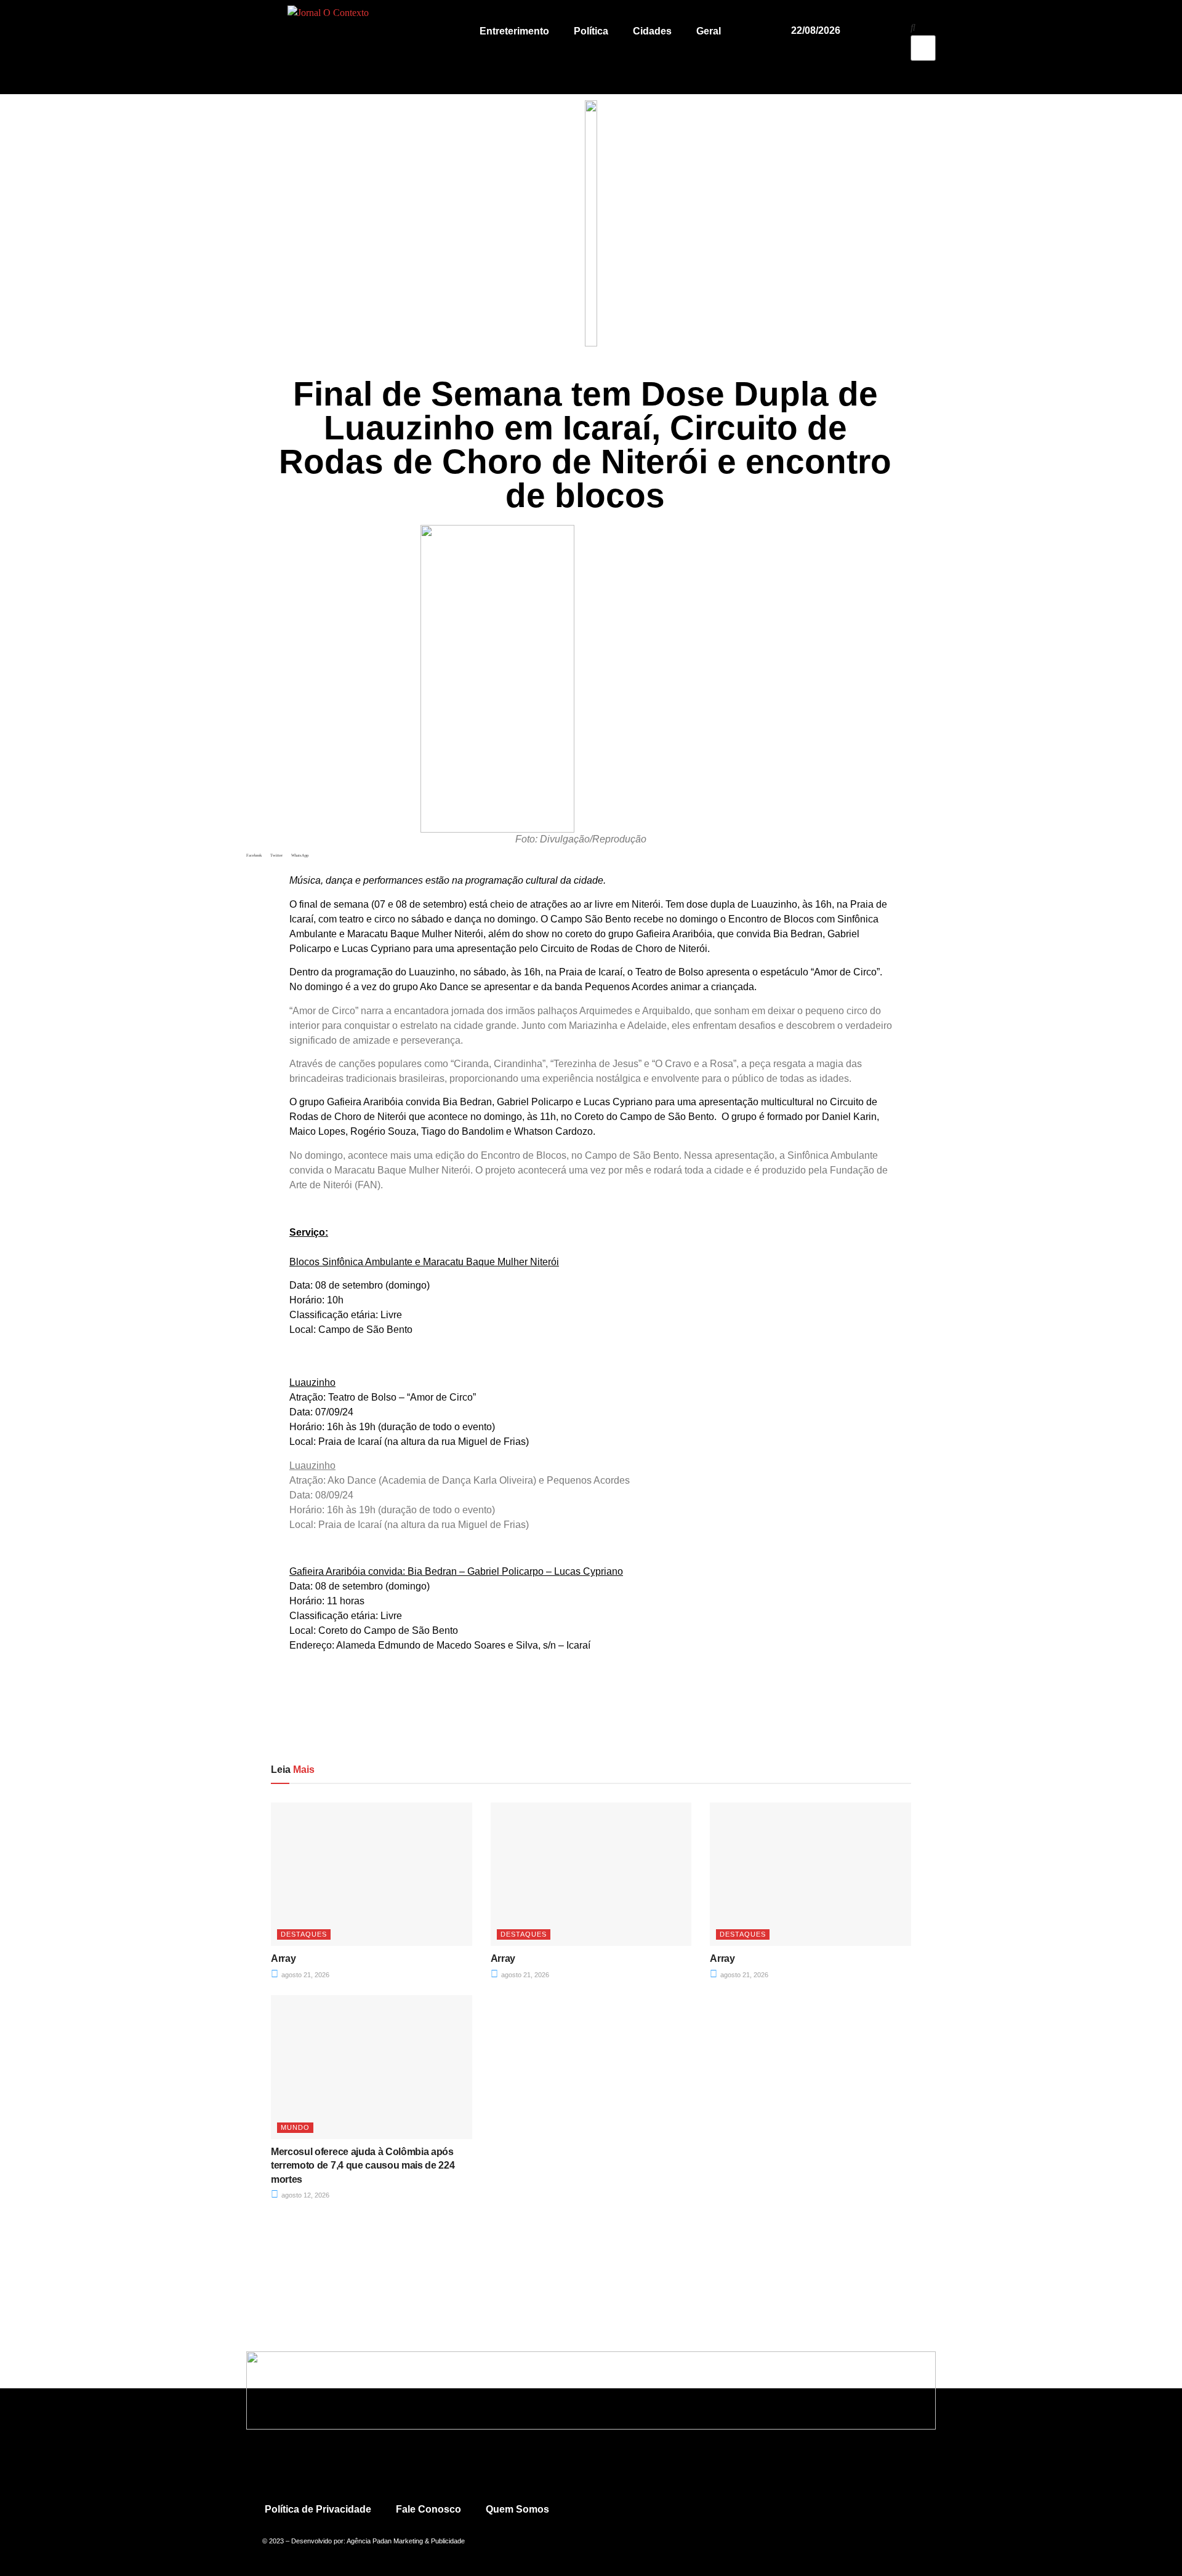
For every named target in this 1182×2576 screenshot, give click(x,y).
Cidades (652, 31)
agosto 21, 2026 (304, 1975)
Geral (709, 31)
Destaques (304, 1934)
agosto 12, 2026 (304, 2195)
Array (283, 1958)
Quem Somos (517, 2509)
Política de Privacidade (318, 2509)
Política (591, 31)
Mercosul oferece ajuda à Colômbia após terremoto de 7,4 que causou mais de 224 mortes (363, 2166)
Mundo (295, 2127)
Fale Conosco (428, 2509)
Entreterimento (514, 31)
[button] (923, 28)
